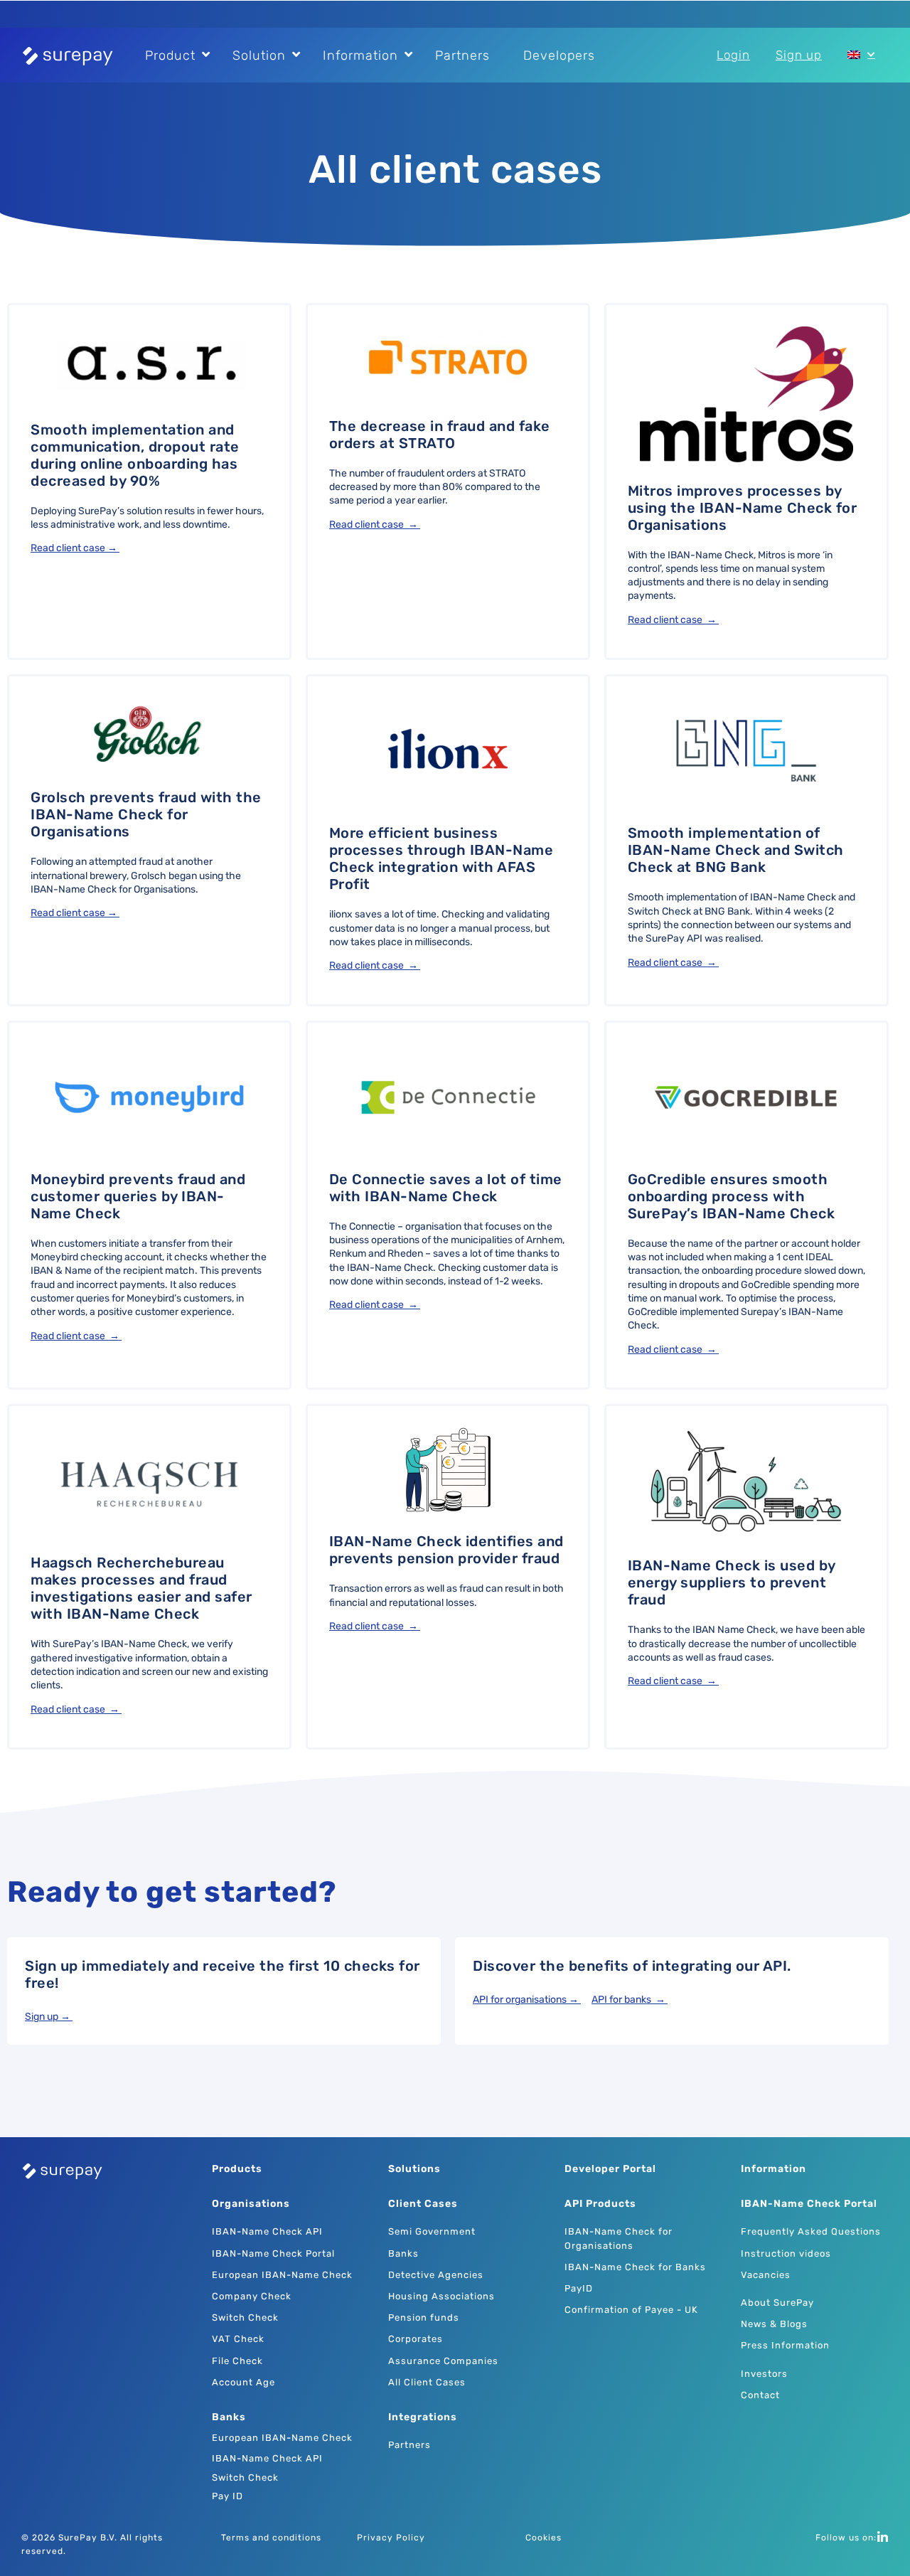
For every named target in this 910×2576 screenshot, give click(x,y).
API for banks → (630, 2000)
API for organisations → (527, 2000)
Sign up (799, 55)
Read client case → (75, 548)
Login (733, 55)
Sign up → (49, 2017)
